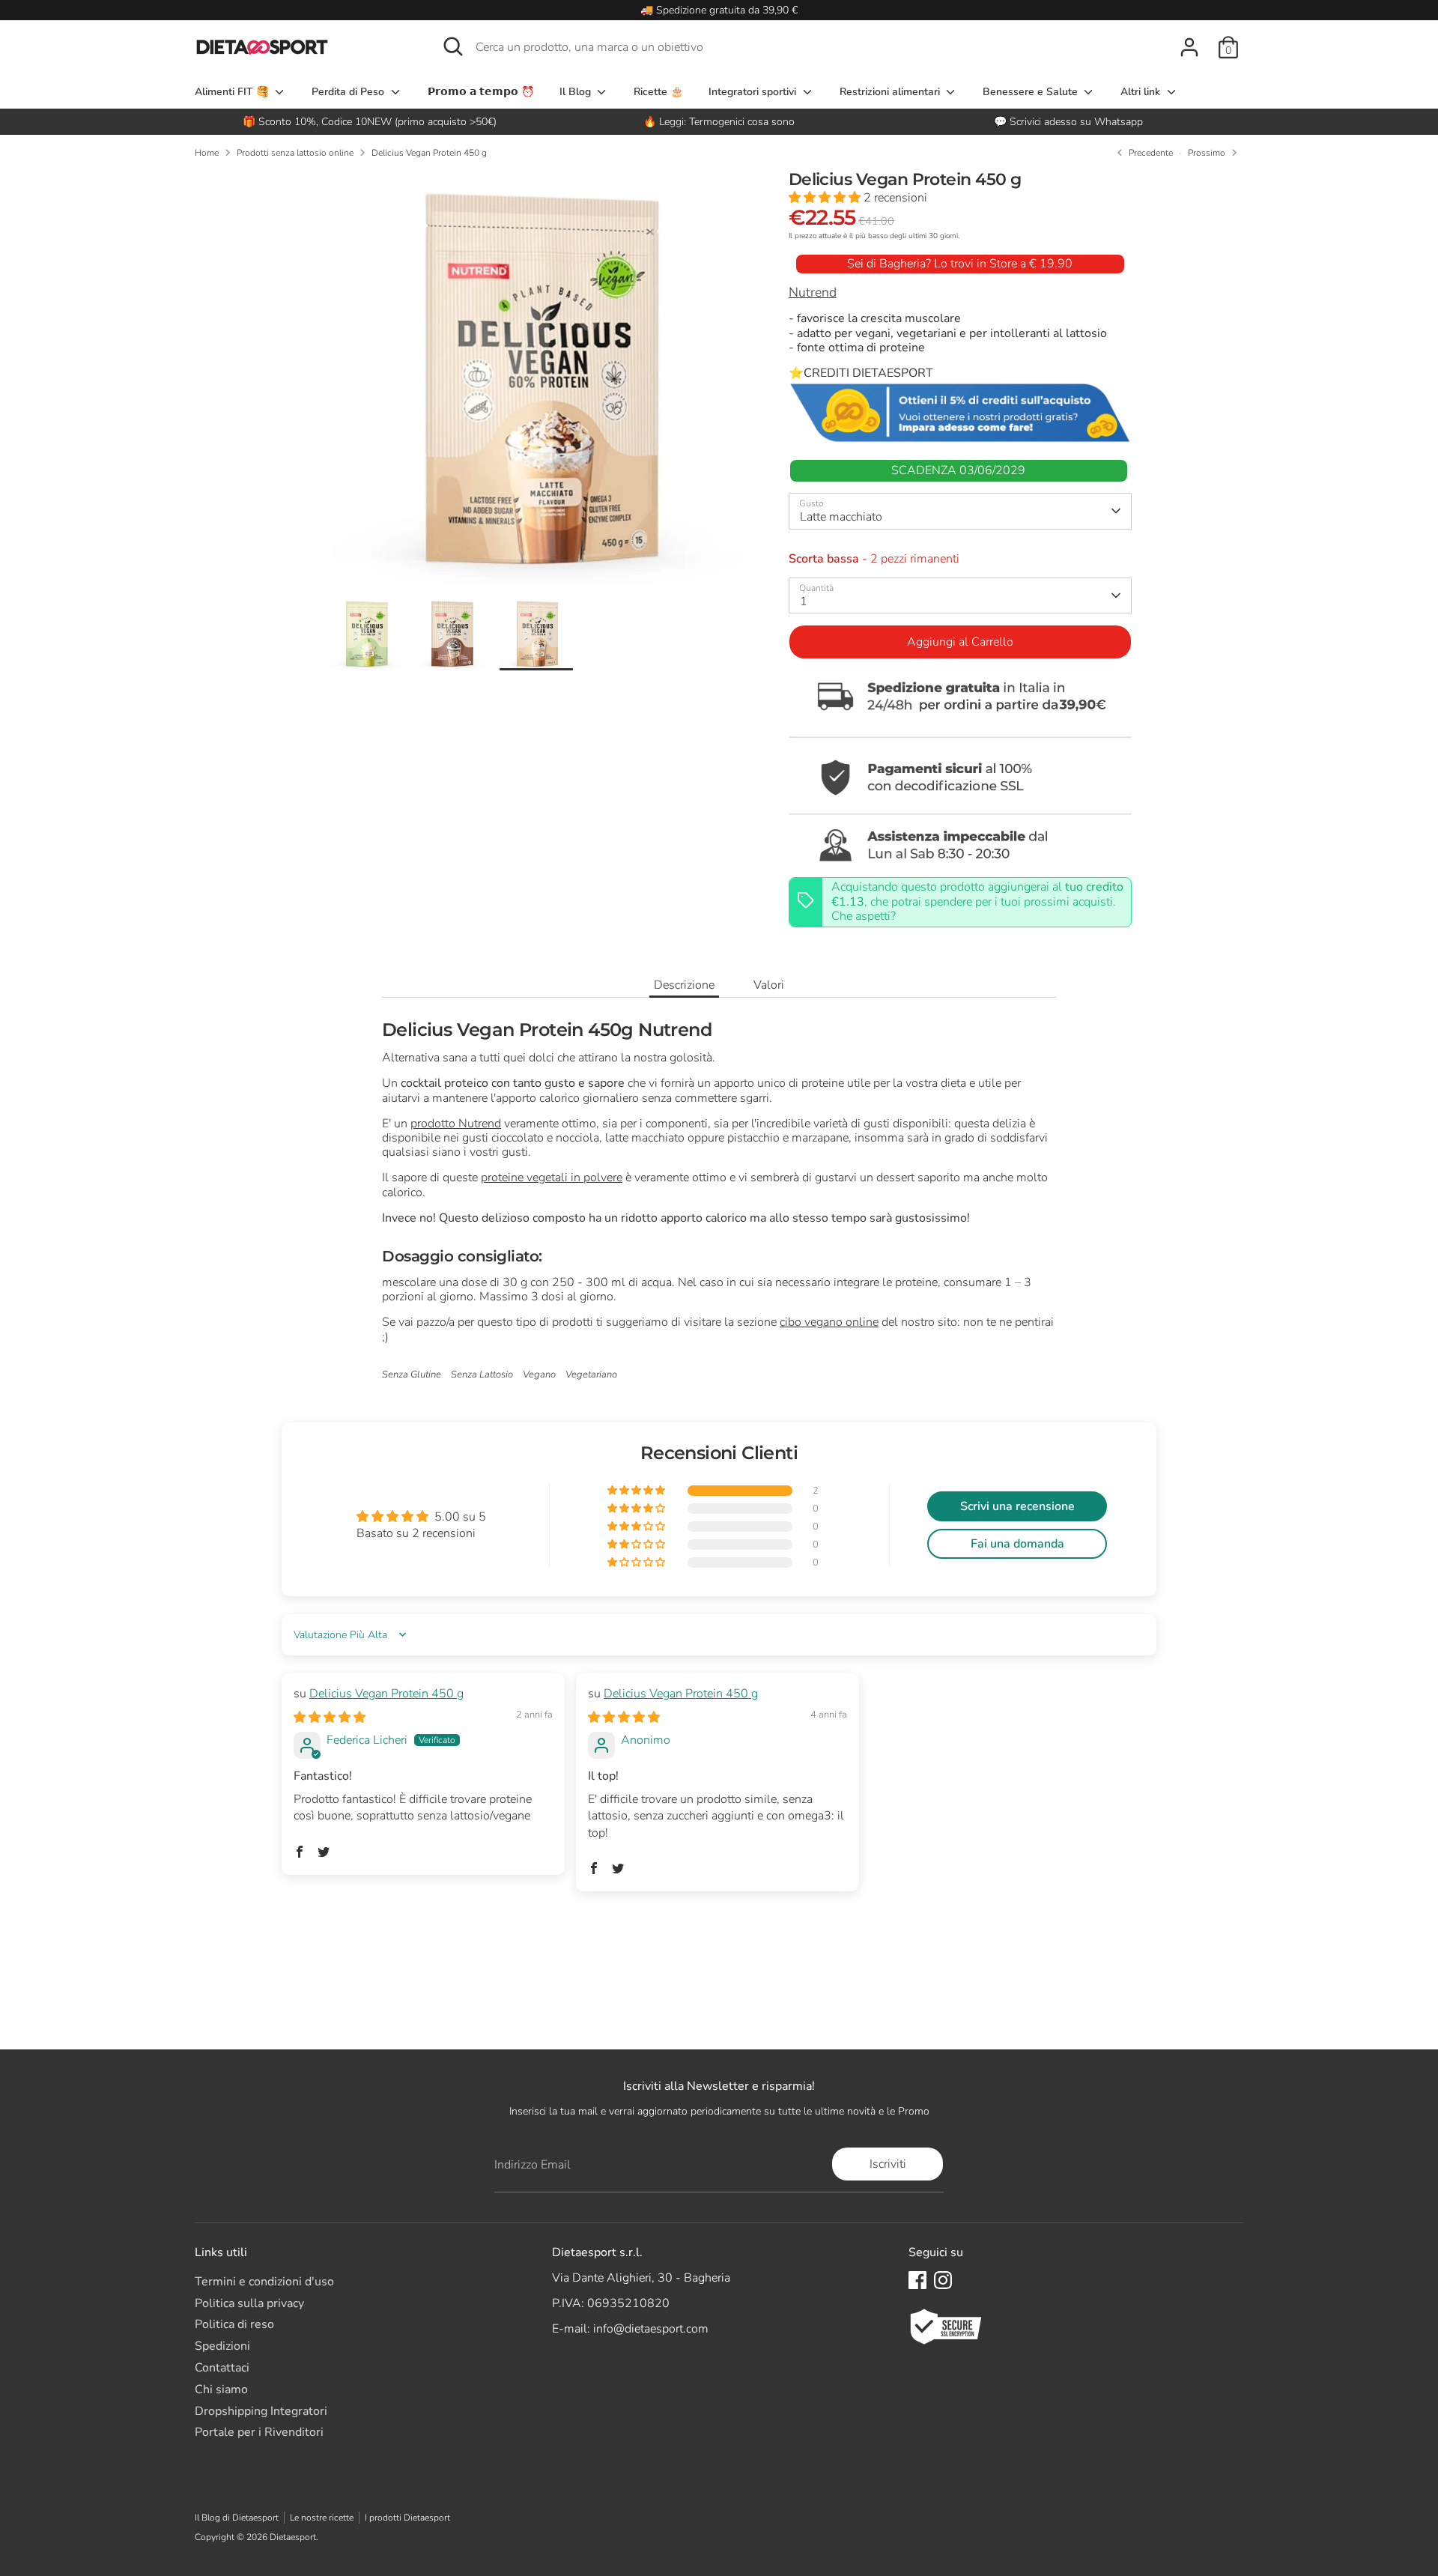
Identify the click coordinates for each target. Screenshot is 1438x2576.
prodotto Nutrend (456, 1124)
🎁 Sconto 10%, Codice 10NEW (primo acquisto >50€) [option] (370, 122)
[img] (330, 1718)
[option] (719, 122)
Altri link (1142, 92)
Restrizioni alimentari (891, 92)
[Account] (1189, 47)
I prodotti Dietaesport (407, 2518)
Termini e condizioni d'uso (264, 2282)
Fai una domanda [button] (1017, 1544)
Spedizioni (222, 2346)
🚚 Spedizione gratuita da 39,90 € (719, 10)
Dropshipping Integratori (261, 2411)
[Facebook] (917, 2280)
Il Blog (577, 92)
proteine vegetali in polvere (552, 1178)
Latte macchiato (841, 517)
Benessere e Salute (1032, 92)
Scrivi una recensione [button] (1017, 1506)
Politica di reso (234, 2324)
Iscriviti (888, 2164)
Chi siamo (221, 2389)
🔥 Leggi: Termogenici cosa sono (719, 122)
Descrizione (684, 985)
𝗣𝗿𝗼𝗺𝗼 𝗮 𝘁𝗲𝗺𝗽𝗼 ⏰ (481, 92)
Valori (769, 985)
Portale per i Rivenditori (259, 2432)
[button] (826, 198)
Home (207, 153)
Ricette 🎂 (658, 92)
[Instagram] (943, 2280)
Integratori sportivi (754, 92)
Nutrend (813, 292)
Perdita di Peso (349, 92)
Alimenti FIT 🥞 (233, 92)
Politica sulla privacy (249, 2303)
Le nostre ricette (322, 2518)
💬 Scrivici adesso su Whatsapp (1068, 122)
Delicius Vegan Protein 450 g (429, 153)
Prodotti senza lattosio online (295, 153)
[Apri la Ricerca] (453, 46)
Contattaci (222, 2368)
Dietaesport (293, 2537)
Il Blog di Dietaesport (237, 2518)
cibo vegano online (829, 1322)
